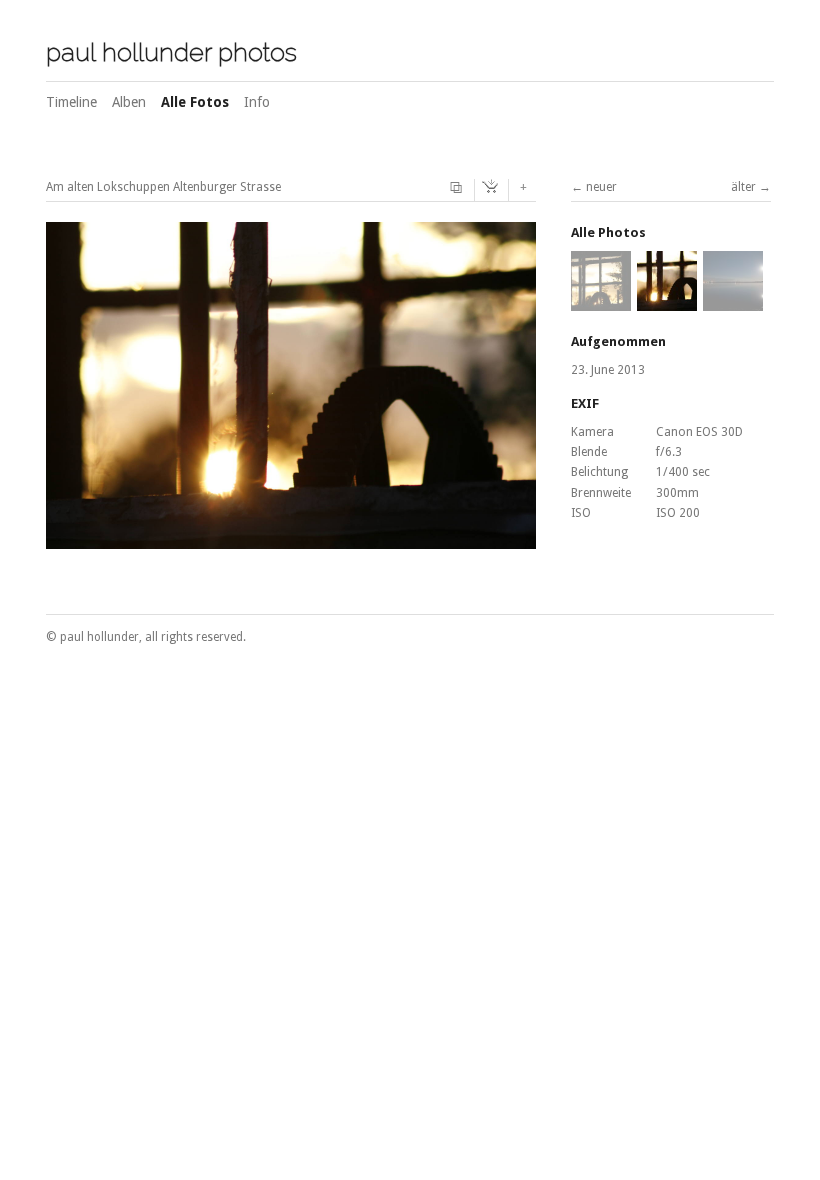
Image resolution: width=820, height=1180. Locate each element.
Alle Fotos (195, 102)
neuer (601, 187)
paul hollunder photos (171, 52)
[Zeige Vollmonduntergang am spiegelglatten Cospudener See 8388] (733, 302)
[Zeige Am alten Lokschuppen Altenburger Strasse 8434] (601, 302)
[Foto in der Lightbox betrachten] (459, 188)
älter (743, 187)
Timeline (71, 102)
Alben (129, 102)
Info (257, 102)
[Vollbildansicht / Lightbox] (291, 538)
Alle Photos (608, 232)
